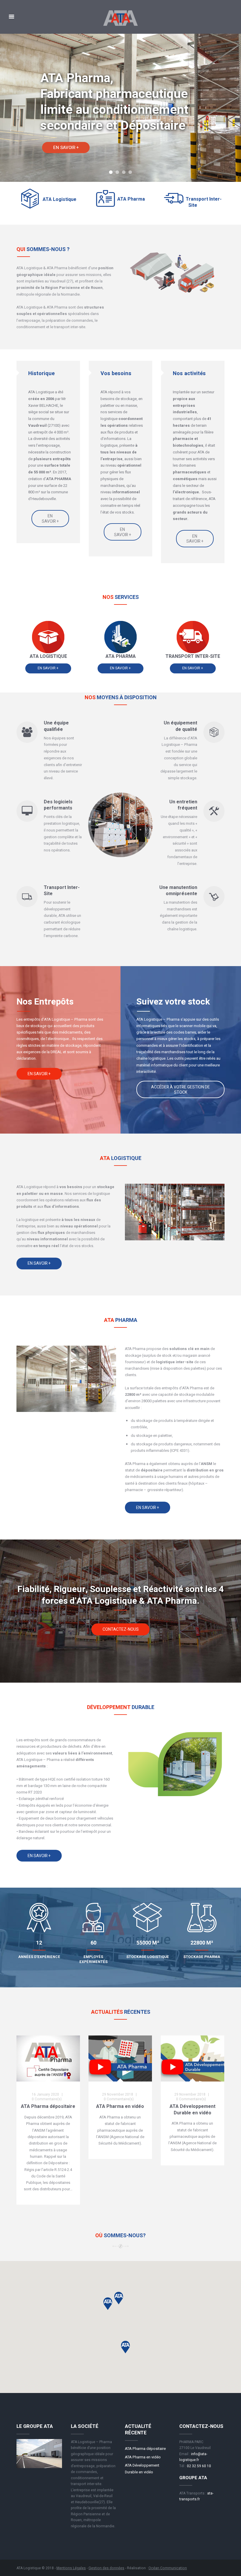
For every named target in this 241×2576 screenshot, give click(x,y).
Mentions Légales (71, 2568)
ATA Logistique (60, 199)
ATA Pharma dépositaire (48, 2106)
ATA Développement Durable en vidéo (193, 2110)
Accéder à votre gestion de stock (180, 1090)
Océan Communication (168, 2568)
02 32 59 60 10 (199, 2466)
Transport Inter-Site (204, 202)
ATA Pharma (131, 199)
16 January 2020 (45, 2094)
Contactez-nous (121, 1629)
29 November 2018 (118, 2094)
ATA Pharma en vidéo (120, 2106)
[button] (125, 2347)
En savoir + (50, 519)
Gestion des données (106, 2568)
